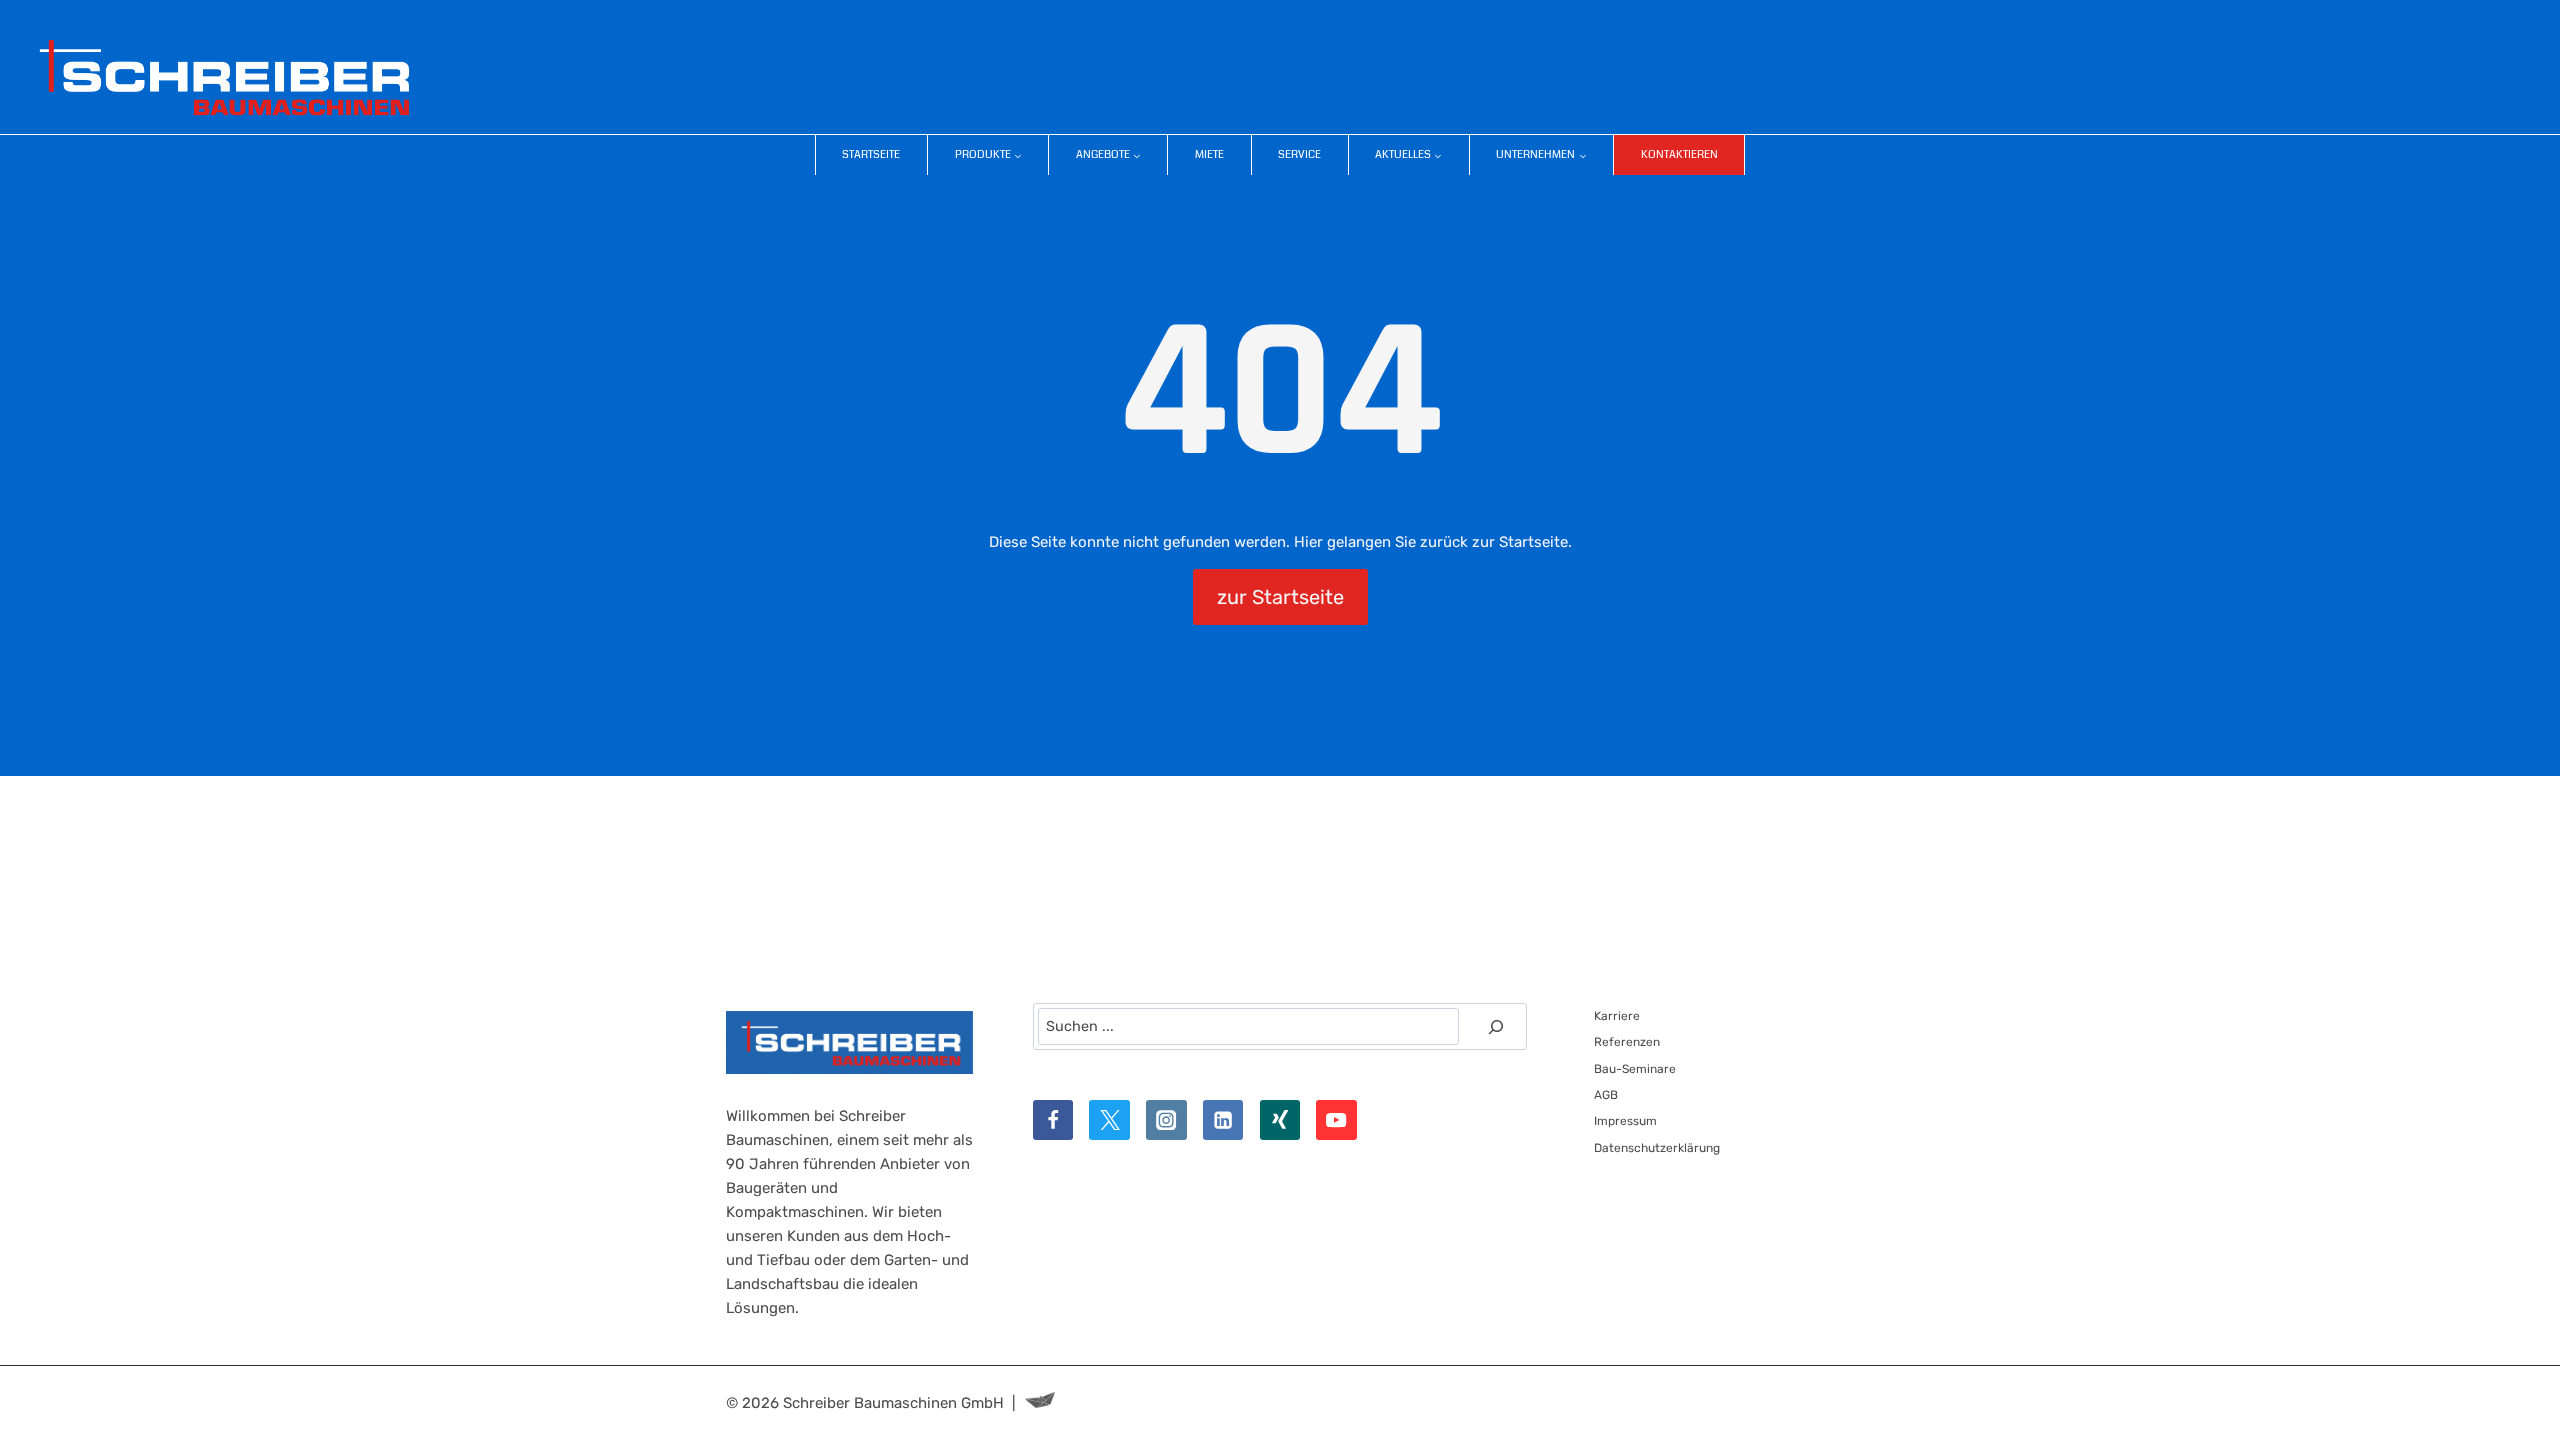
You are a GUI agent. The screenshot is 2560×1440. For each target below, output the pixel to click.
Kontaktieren (1679, 154)
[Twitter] (1109, 1120)
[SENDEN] (1495, 1026)
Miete (1209, 154)
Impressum (1625, 1121)
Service (1299, 154)
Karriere (1617, 1016)
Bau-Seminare (1635, 1069)
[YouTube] (1336, 1120)
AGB (1606, 1095)
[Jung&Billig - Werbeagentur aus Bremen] (1040, 1403)
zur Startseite (1280, 597)
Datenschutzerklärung (1657, 1148)
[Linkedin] (1223, 1120)
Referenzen (1627, 1042)
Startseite (871, 154)
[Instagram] (1166, 1120)
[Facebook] (1053, 1120)
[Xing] (1280, 1120)
